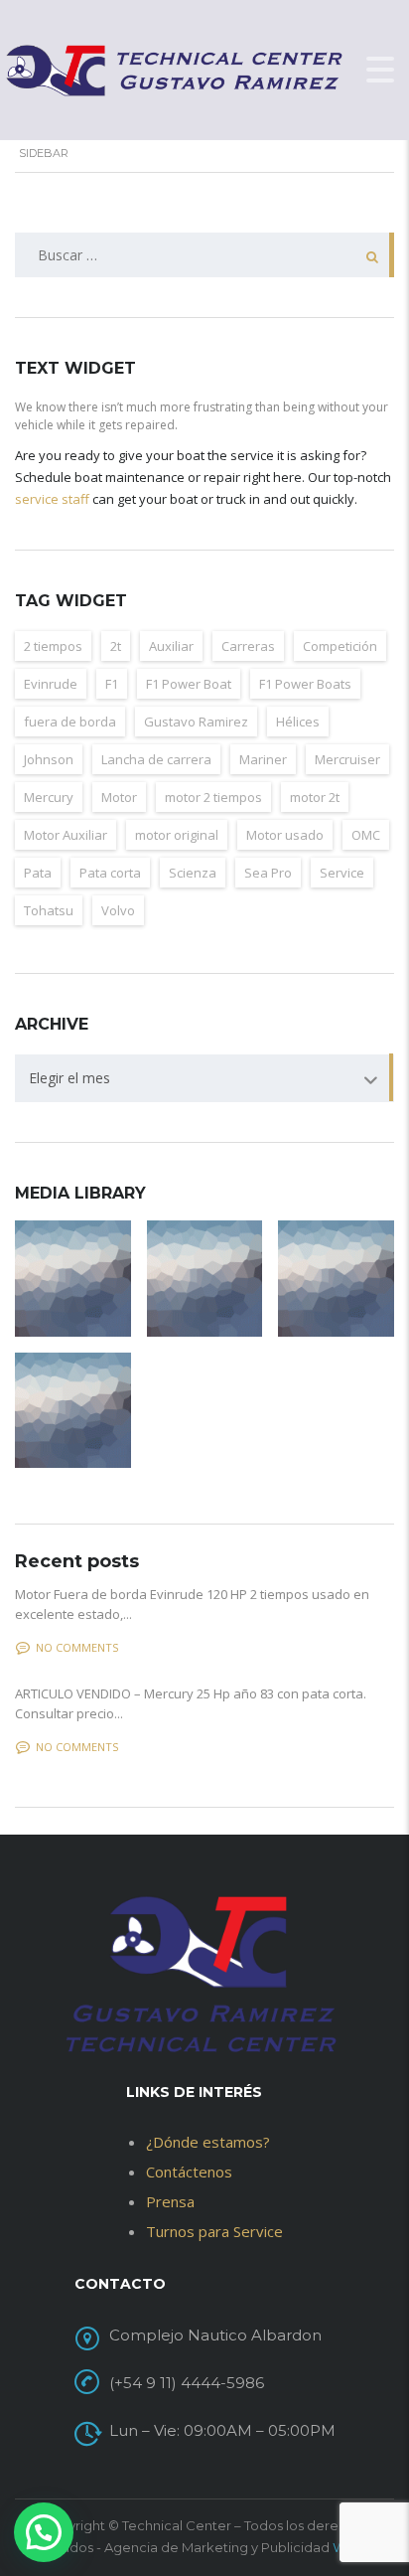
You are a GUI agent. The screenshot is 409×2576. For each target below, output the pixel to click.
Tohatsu (49, 910)
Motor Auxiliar (66, 835)
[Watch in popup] (73, 1279)
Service (342, 873)
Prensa (170, 2201)
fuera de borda (70, 722)
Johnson (49, 759)
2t (116, 646)
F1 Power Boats (305, 684)
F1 (112, 684)
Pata (38, 873)
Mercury (49, 797)
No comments (77, 1647)
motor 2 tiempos (213, 797)
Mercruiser (347, 759)
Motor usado (285, 835)
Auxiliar (171, 646)
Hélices (298, 722)
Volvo (118, 910)
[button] (44, 2532)
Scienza (193, 873)
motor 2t (315, 797)
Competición (340, 646)
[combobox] (204, 1078)
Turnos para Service (214, 2231)
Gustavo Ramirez (196, 722)
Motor (119, 797)
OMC (366, 835)
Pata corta (110, 873)
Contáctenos (189, 2172)
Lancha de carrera (156, 759)
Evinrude (51, 684)
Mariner (263, 759)
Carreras (248, 646)
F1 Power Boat (189, 684)
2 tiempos (53, 646)
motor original (177, 835)
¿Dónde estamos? (208, 2142)
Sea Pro (268, 873)
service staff (52, 499)
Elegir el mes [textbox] (69, 1078)
